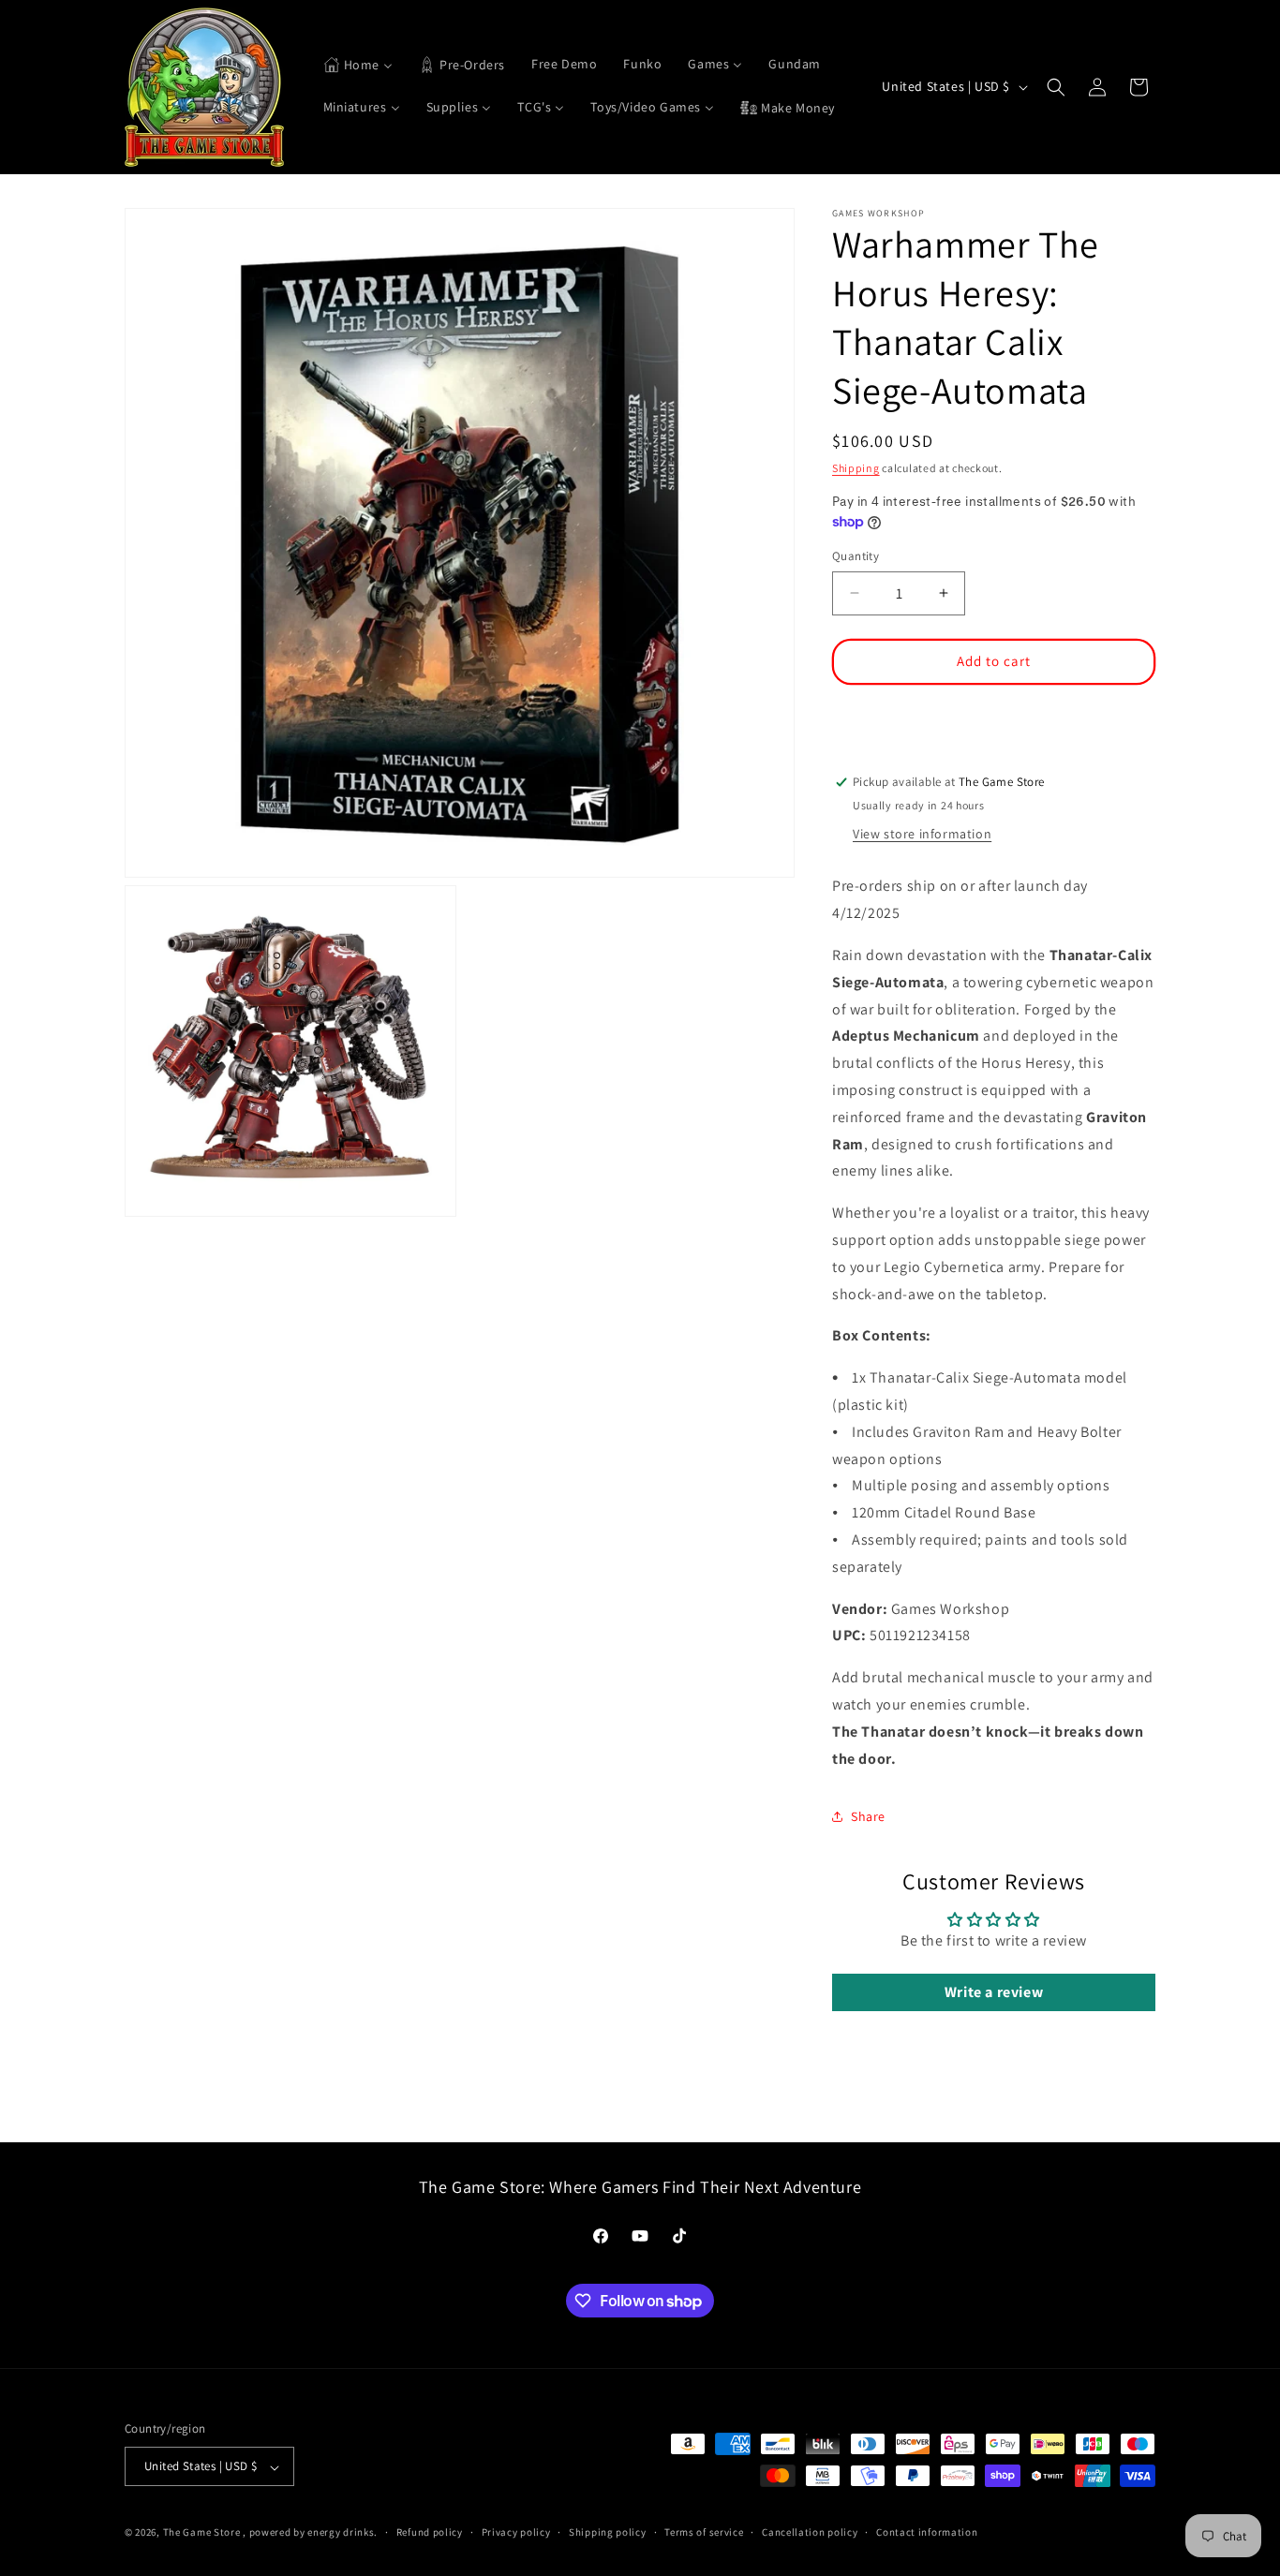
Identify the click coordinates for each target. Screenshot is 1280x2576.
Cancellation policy (810, 2532)
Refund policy (430, 2532)
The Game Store (202, 2533)
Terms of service (704, 2532)
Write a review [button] (994, 1993)
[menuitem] (358, 66)
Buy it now (994, 716)
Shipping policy (608, 2532)
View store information (922, 834)
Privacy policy (516, 2532)
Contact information (927, 2532)
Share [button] (868, 1816)
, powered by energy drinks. (310, 2533)
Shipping (856, 468)
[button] (1056, 87)
